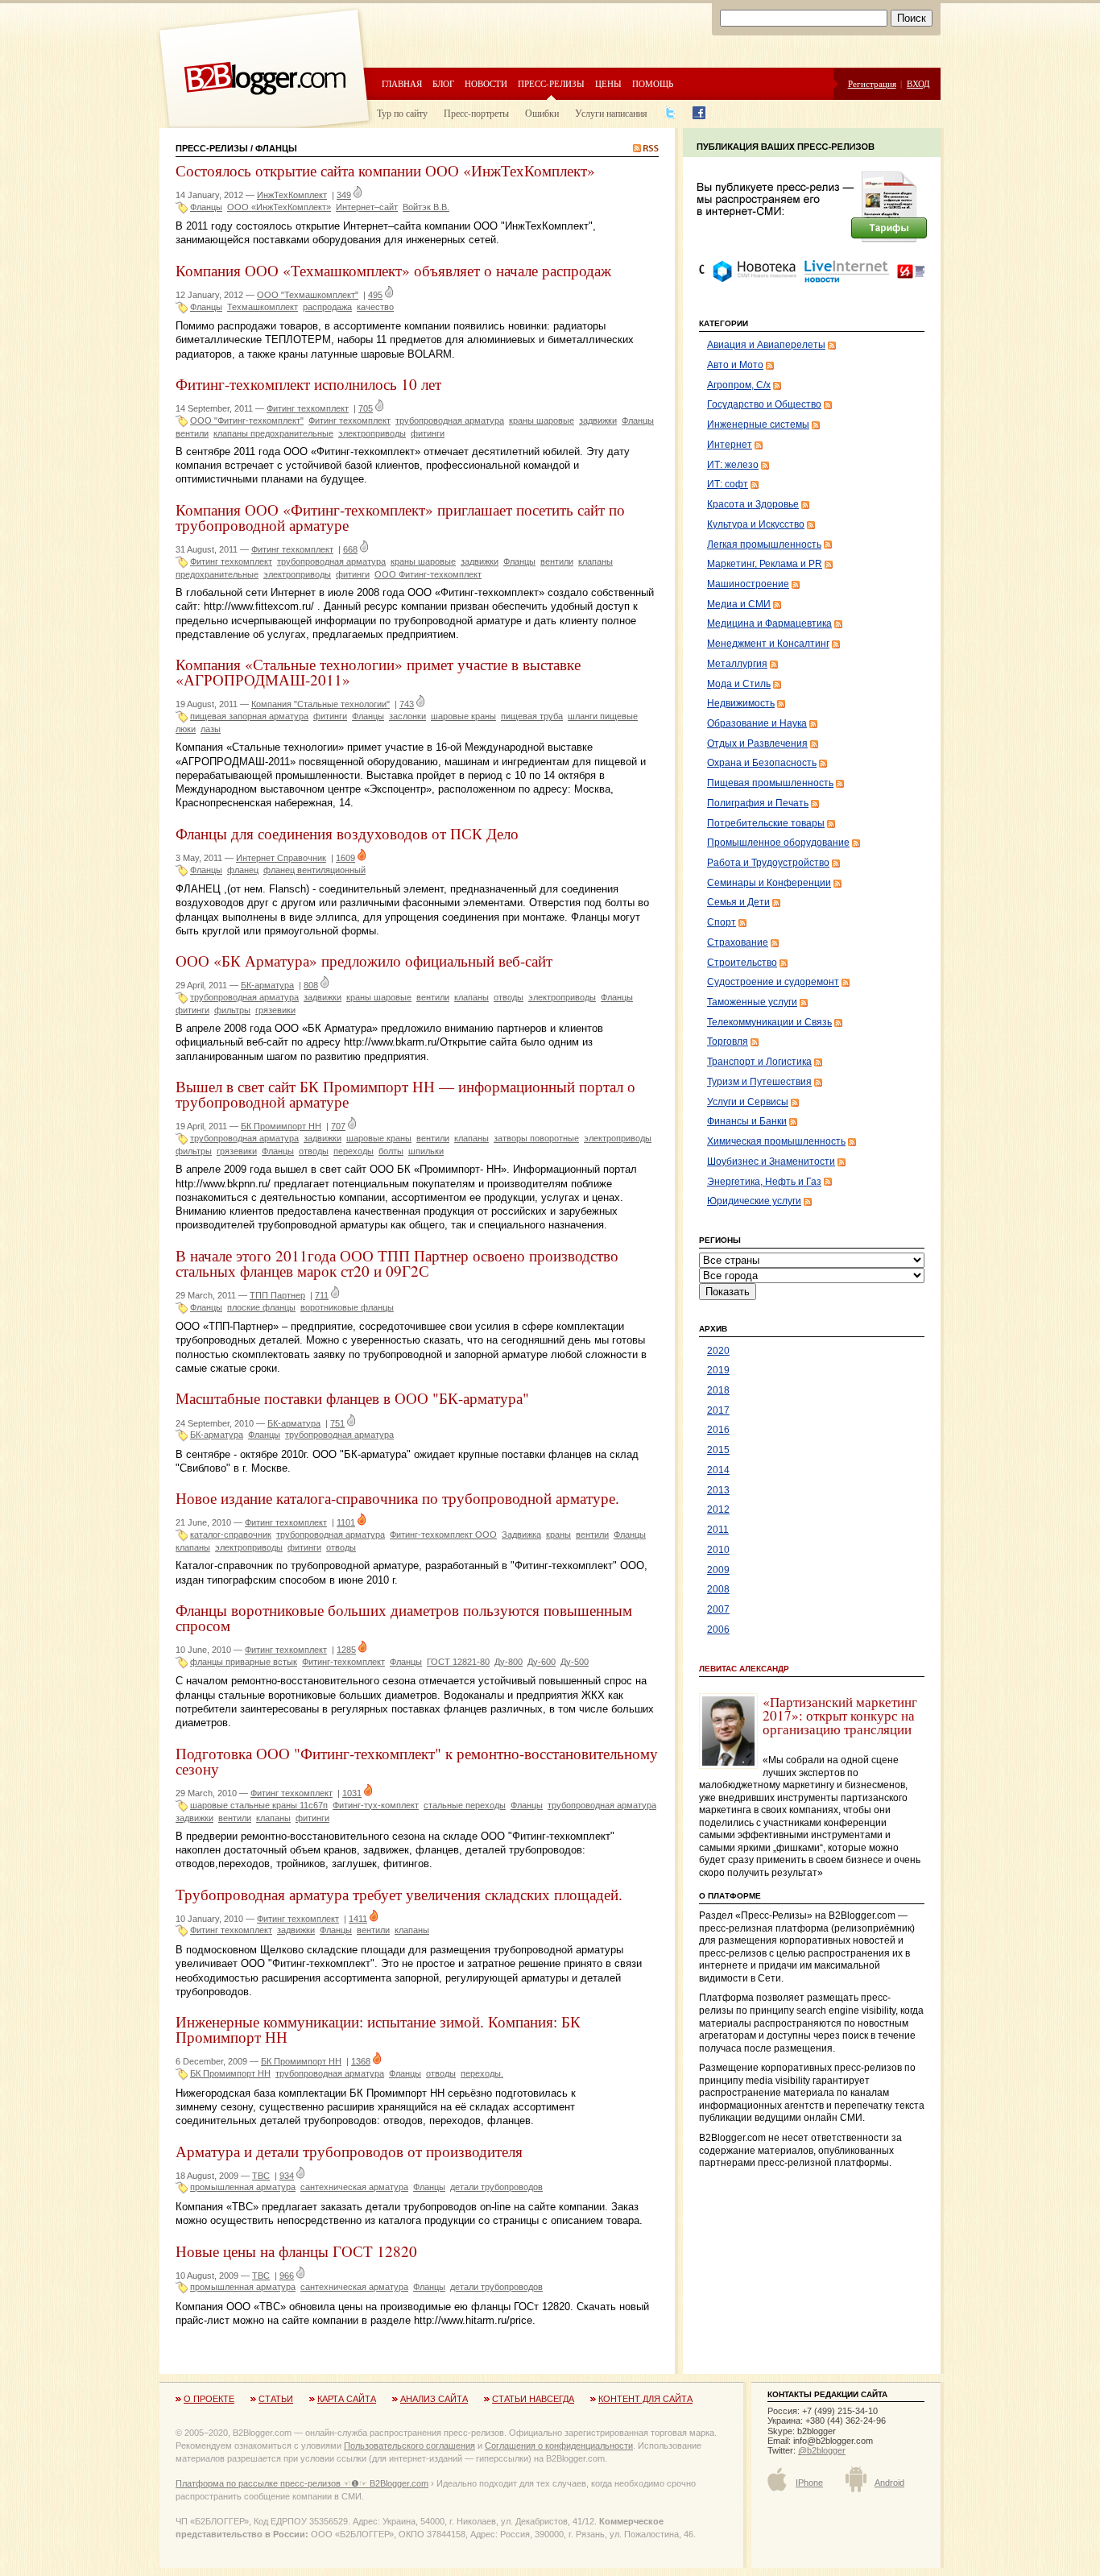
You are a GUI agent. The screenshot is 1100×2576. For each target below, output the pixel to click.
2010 (718, 1550)
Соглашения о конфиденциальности (559, 2446)
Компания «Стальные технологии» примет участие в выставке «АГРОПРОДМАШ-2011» (378, 672)
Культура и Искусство (756, 524)
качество (375, 307)
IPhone (809, 2483)
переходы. (482, 2073)
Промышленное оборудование (778, 843)
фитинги (428, 433)
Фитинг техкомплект (308, 408)
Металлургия (737, 664)
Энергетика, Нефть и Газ (764, 1182)
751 (337, 1423)
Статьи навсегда (533, 2399)
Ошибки (542, 113)
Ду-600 (542, 1662)
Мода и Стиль (739, 684)
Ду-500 (575, 1662)
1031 (352, 1793)
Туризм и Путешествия (759, 1082)
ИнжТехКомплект (292, 195)
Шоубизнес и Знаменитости (771, 1162)
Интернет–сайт (367, 207)
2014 (718, 1470)
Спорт (722, 922)
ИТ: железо (733, 465)
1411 (358, 1919)
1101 (346, 1522)
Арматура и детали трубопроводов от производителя (349, 2151)
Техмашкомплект (263, 307)
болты (391, 1151)
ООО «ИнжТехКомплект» (279, 207)
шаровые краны (463, 716)
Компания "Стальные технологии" (320, 704)
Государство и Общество (764, 404)
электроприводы (372, 433)
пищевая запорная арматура (249, 716)
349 (344, 195)
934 (287, 2176)
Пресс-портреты (476, 113)
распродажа (327, 307)
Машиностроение (748, 584)
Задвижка (521, 1534)
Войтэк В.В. (426, 207)
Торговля (728, 1042)
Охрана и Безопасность (762, 763)
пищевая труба (532, 716)
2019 (718, 1370)
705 (366, 408)
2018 (718, 1390)
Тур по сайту (402, 113)
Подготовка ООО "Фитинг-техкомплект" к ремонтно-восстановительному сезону (417, 1761)
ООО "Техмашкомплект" (308, 295)
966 (287, 2276)
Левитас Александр (744, 1669)
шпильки (426, 1151)
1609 (345, 858)
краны (558, 1534)
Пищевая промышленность (770, 783)
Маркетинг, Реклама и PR (765, 564)
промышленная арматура (243, 2187)
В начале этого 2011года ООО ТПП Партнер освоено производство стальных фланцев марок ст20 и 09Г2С (397, 1263)
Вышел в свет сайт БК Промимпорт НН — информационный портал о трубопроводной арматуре (405, 1094)
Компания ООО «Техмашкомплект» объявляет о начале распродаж (393, 270)
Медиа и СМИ (739, 604)
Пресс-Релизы (212, 148)
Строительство (742, 963)
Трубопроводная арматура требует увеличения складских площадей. (399, 1894)
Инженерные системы (758, 425)
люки (186, 729)
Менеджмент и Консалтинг (768, 644)
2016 (718, 1430)
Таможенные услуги (752, 1002)
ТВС (261, 2176)
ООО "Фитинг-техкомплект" (247, 420)
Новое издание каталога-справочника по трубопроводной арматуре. (397, 1498)
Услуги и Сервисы (748, 1102)
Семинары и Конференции (769, 883)
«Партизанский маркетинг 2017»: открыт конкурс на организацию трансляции (840, 1716)
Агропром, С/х (739, 385)
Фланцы (206, 207)
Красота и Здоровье (753, 504)
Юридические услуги (754, 1201)
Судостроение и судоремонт (773, 982)
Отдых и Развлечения (757, 743)
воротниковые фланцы (347, 1307)
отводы (509, 997)
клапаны (471, 997)
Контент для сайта (645, 2399)
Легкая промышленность (764, 545)
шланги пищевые (603, 716)
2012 (718, 1510)
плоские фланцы (261, 1307)
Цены (608, 83)
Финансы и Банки (747, 1121)
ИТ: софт (728, 484)
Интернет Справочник (281, 858)
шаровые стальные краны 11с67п (259, 1805)
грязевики (275, 1010)
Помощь (653, 83)
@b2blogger (822, 2450)
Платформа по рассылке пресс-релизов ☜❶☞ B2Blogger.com (302, 2483)
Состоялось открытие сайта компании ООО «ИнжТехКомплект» (385, 170)
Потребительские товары (766, 823)
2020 (718, 1351)
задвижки (598, 420)
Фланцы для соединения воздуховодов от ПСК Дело (347, 833)
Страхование (738, 942)
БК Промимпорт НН (281, 1126)
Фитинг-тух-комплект (376, 1805)
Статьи (276, 2399)
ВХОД (918, 83)
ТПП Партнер (277, 1295)
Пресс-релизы (551, 83)
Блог (443, 83)
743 (407, 704)
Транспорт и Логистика (759, 1062)
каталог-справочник (231, 1534)
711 (322, 1295)
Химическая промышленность (776, 1141)
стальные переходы (465, 1805)
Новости (486, 83)
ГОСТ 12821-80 (458, 1662)
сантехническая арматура (354, 2187)
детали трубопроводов (496, 2187)
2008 (718, 1589)
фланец (243, 870)
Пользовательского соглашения (409, 2446)
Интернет (730, 445)
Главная (402, 83)
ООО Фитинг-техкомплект (428, 574)
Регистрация (872, 83)
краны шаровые (542, 420)
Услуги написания (611, 113)
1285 (346, 1650)
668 (350, 549)
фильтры (232, 1010)
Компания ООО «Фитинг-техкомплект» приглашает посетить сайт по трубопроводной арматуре (400, 517)
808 (311, 985)
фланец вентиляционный (314, 870)
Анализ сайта (434, 2399)
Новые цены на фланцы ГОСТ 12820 (296, 2251)
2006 (718, 1630)
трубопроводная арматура (450, 420)
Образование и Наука (757, 723)
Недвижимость (741, 703)
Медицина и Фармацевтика (769, 623)
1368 (361, 2061)
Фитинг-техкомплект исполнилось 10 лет (308, 384)
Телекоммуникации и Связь (769, 1022)
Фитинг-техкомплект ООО (443, 1534)
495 (375, 295)
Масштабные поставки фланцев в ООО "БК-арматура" (352, 1398)
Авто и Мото (735, 365)
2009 (718, 1570)
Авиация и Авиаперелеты (766, 345)
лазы (211, 729)
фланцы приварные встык (244, 1662)
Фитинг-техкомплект (343, 1662)
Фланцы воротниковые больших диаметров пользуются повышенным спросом (404, 1617)
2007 (718, 1609)
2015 (718, 1450)
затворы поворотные (536, 1138)
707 (338, 1126)
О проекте (209, 2399)
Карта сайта (347, 2399)
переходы (354, 1151)
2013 (718, 1490)
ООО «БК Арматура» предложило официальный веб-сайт (364, 961)
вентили (192, 433)
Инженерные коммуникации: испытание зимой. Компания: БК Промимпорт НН (378, 2029)
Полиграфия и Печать (758, 803)
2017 (718, 1410)
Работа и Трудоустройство (768, 863)
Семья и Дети (738, 902)
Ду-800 (509, 1662)
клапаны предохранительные (273, 433)
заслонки (407, 716)
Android (889, 2483)
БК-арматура (267, 985)
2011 (718, 1530)
